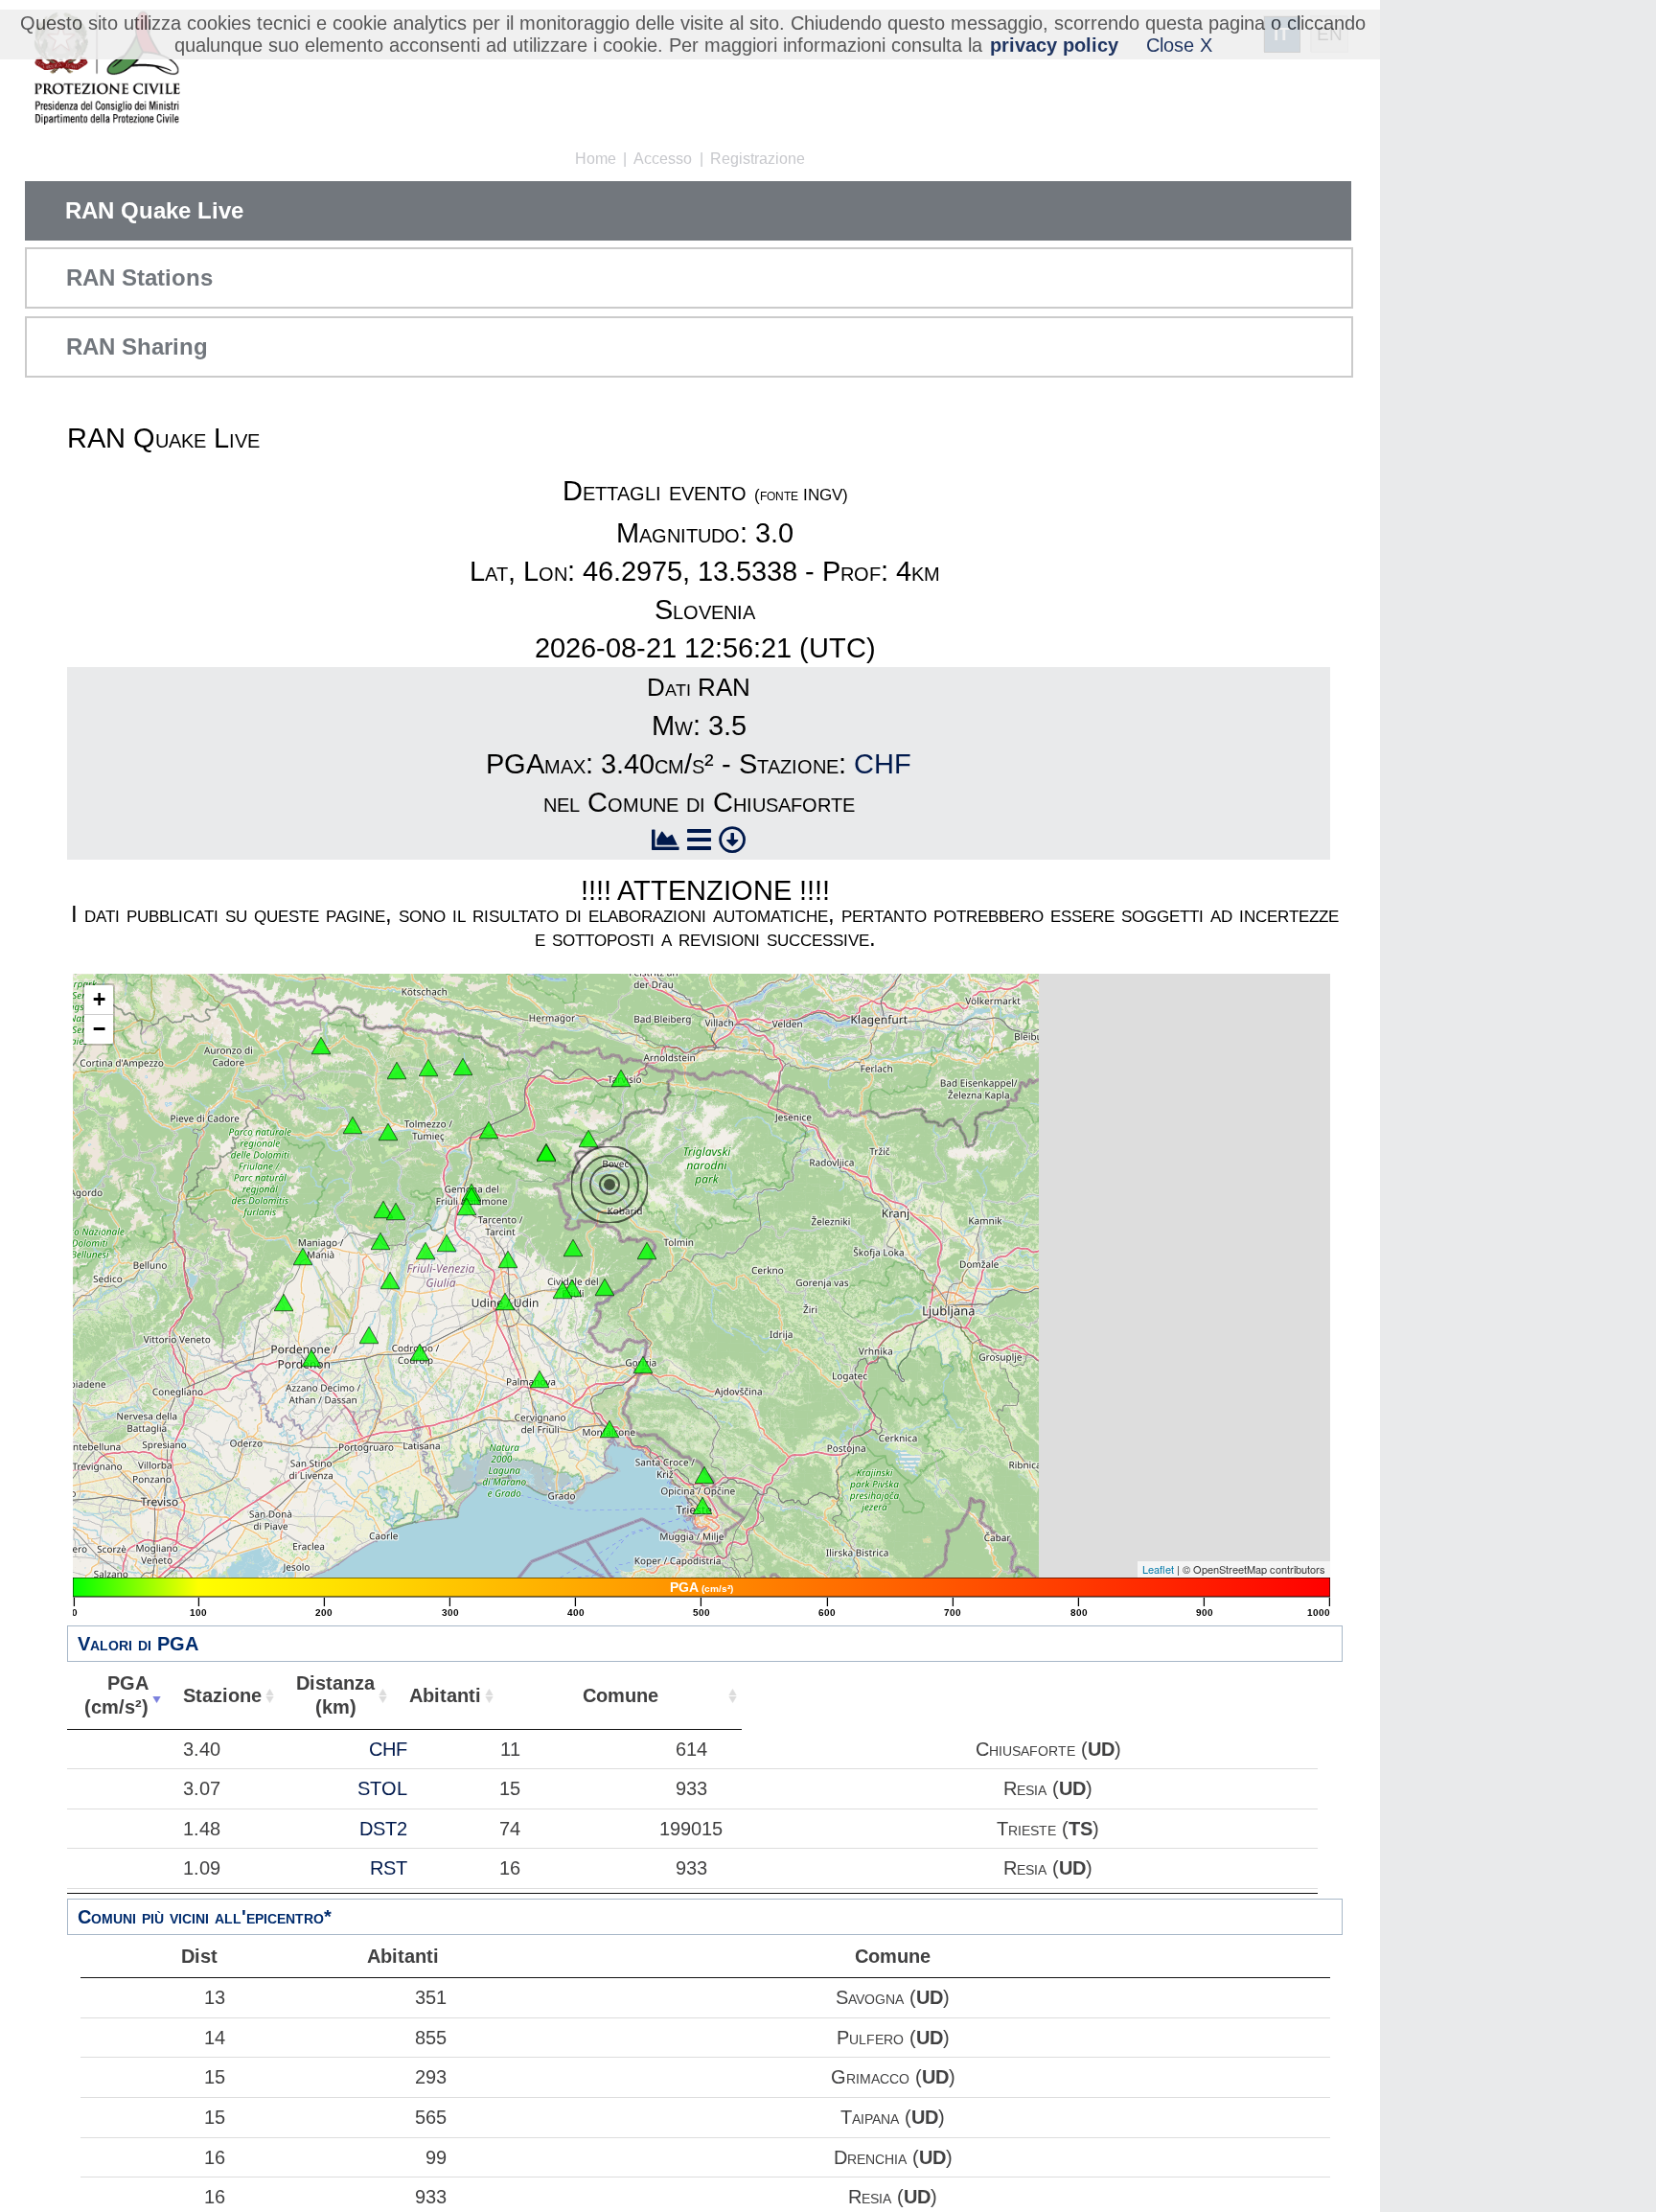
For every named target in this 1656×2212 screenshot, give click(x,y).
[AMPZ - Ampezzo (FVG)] (353, 1125)
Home (596, 159)
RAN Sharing (137, 346)
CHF (883, 764)
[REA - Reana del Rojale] (508, 1259)
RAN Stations (139, 277)
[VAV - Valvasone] (369, 1335)
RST (389, 1868)
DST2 (383, 1829)
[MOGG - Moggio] (489, 1130)
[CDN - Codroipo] (420, 1352)
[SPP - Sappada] (321, 1046)
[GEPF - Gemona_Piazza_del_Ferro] (471, 1196)
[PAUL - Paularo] (463, 1067)
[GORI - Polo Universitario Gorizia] (643, 1365)
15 (215, 2077)
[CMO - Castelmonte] (605, 1287)
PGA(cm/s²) (116, 1695)
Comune (621, 1695)
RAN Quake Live (154, 210)
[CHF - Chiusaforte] (588, 1139)
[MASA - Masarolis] (573, 1248)
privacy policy (1054, 45)
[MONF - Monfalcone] (609, 1429)
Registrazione (758, 159)
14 (215, 2038)
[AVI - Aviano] (284, 1302)
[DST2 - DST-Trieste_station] (702, 1506)
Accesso (663, 159)
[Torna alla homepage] (107, 69)
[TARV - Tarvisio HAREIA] (621, 1078)
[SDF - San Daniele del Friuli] (425, 1251)
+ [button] (99, 999)
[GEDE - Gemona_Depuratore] (467, 1207)
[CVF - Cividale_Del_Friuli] (572, 1288)
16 (215, 2157)
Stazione (222, 1695)
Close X (1179, 45)
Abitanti (445, 1695)
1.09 (202, 1868)
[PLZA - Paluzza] (428, 1068)
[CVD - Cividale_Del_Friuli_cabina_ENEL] (563, 1290)
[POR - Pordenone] (311, 1358)
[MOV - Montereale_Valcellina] (303, 1256)
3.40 (202, 1749)
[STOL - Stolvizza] (546, 1153)
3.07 (202, 1788)
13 (215, 1997)
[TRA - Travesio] (380, 1241)
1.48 (202, 1829)
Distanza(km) (335, 1695)
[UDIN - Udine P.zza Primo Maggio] (505, 1302)
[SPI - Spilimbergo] (390, 1280)
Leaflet (1158, 1569)
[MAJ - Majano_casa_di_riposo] (447, 1243)
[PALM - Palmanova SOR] (540, 1379)
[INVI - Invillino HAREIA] (388, 1132)
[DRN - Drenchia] (647, 1251)
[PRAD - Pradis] (383, 1210)
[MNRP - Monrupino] (704, 1475)
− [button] (99, 1029)
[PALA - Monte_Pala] (396, 1211)
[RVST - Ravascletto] (397, 1071)
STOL (382, 1788)
